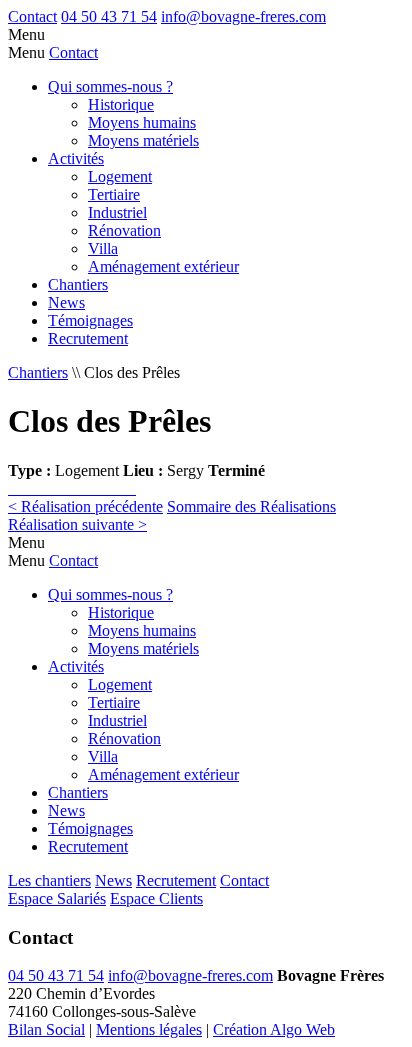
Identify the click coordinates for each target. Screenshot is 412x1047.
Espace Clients (156, 898)
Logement (120, 176)
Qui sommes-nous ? (110, 86)
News (66, 302)
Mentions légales (149, 1029)
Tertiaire (114, 194)
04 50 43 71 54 (109, 16)
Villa (103, 248)
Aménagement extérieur (163, 266)
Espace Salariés (57, 898)
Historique (121, 104)
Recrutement (88, 338)
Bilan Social (46, 1029)
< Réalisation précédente (85, 506)
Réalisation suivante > (77, 524)
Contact (32, 16)
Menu (26, 34)
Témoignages (90, 320)
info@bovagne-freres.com (243, 16)
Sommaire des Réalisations (251, 506)
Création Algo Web (274, 1029)
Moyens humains (142, 122)
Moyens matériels (143, 140)
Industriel (117, 212)
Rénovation (124, 230)
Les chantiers (49, 880)
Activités (76, 158)
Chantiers (78, 284)
